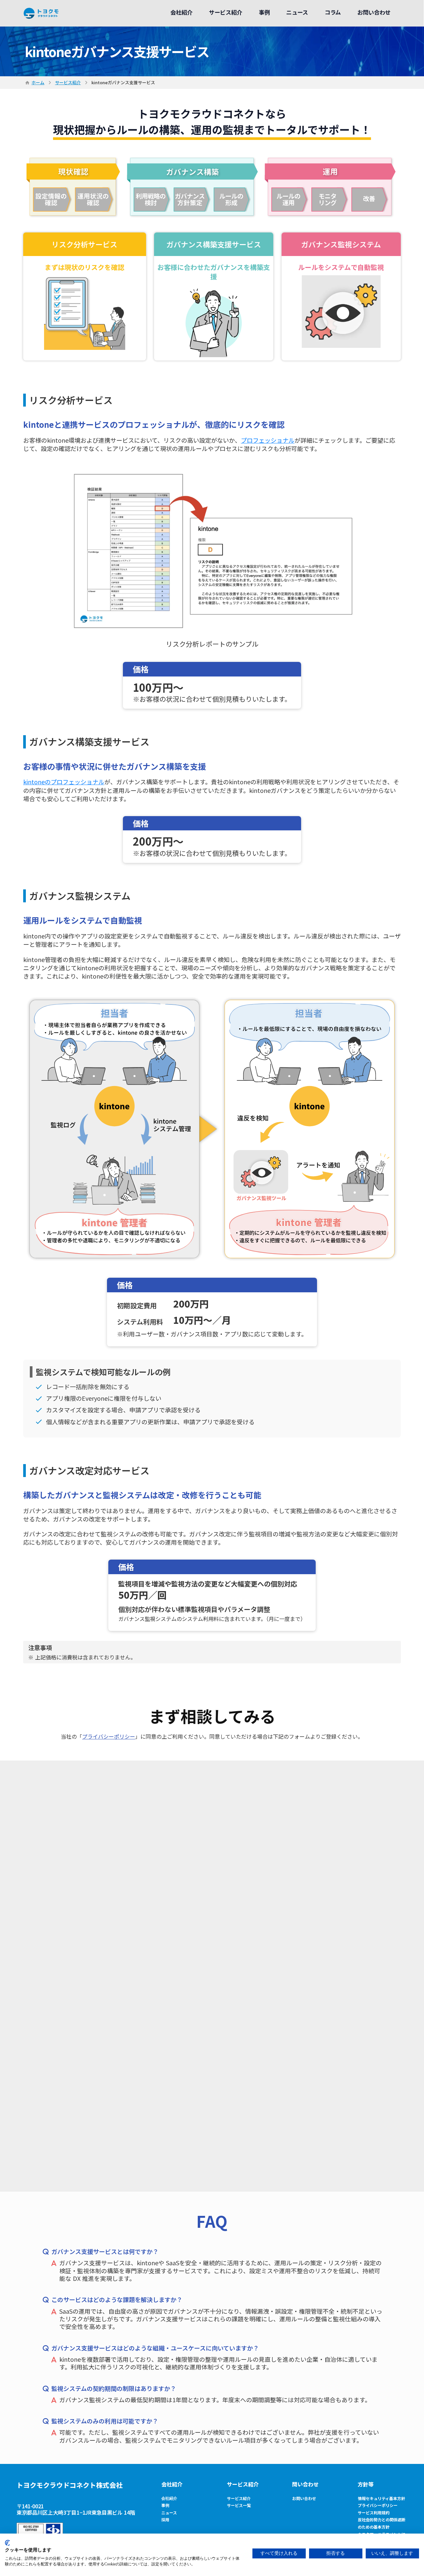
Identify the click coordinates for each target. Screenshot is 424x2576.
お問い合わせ (304, 2498)
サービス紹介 (68, 83)
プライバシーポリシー (109, 1736)
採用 (165, 2519)
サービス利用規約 (374, 2512)
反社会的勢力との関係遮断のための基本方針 (382, 2523)
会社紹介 (172, 2484)
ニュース (169, 2512)
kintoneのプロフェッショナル (64, 782)
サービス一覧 (239, 2505)
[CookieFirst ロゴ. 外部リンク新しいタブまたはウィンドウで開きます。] (7, 2543)
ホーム (38, 83)
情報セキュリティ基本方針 (381, 2498)
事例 (165, 2505)
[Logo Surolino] (41, 13)
